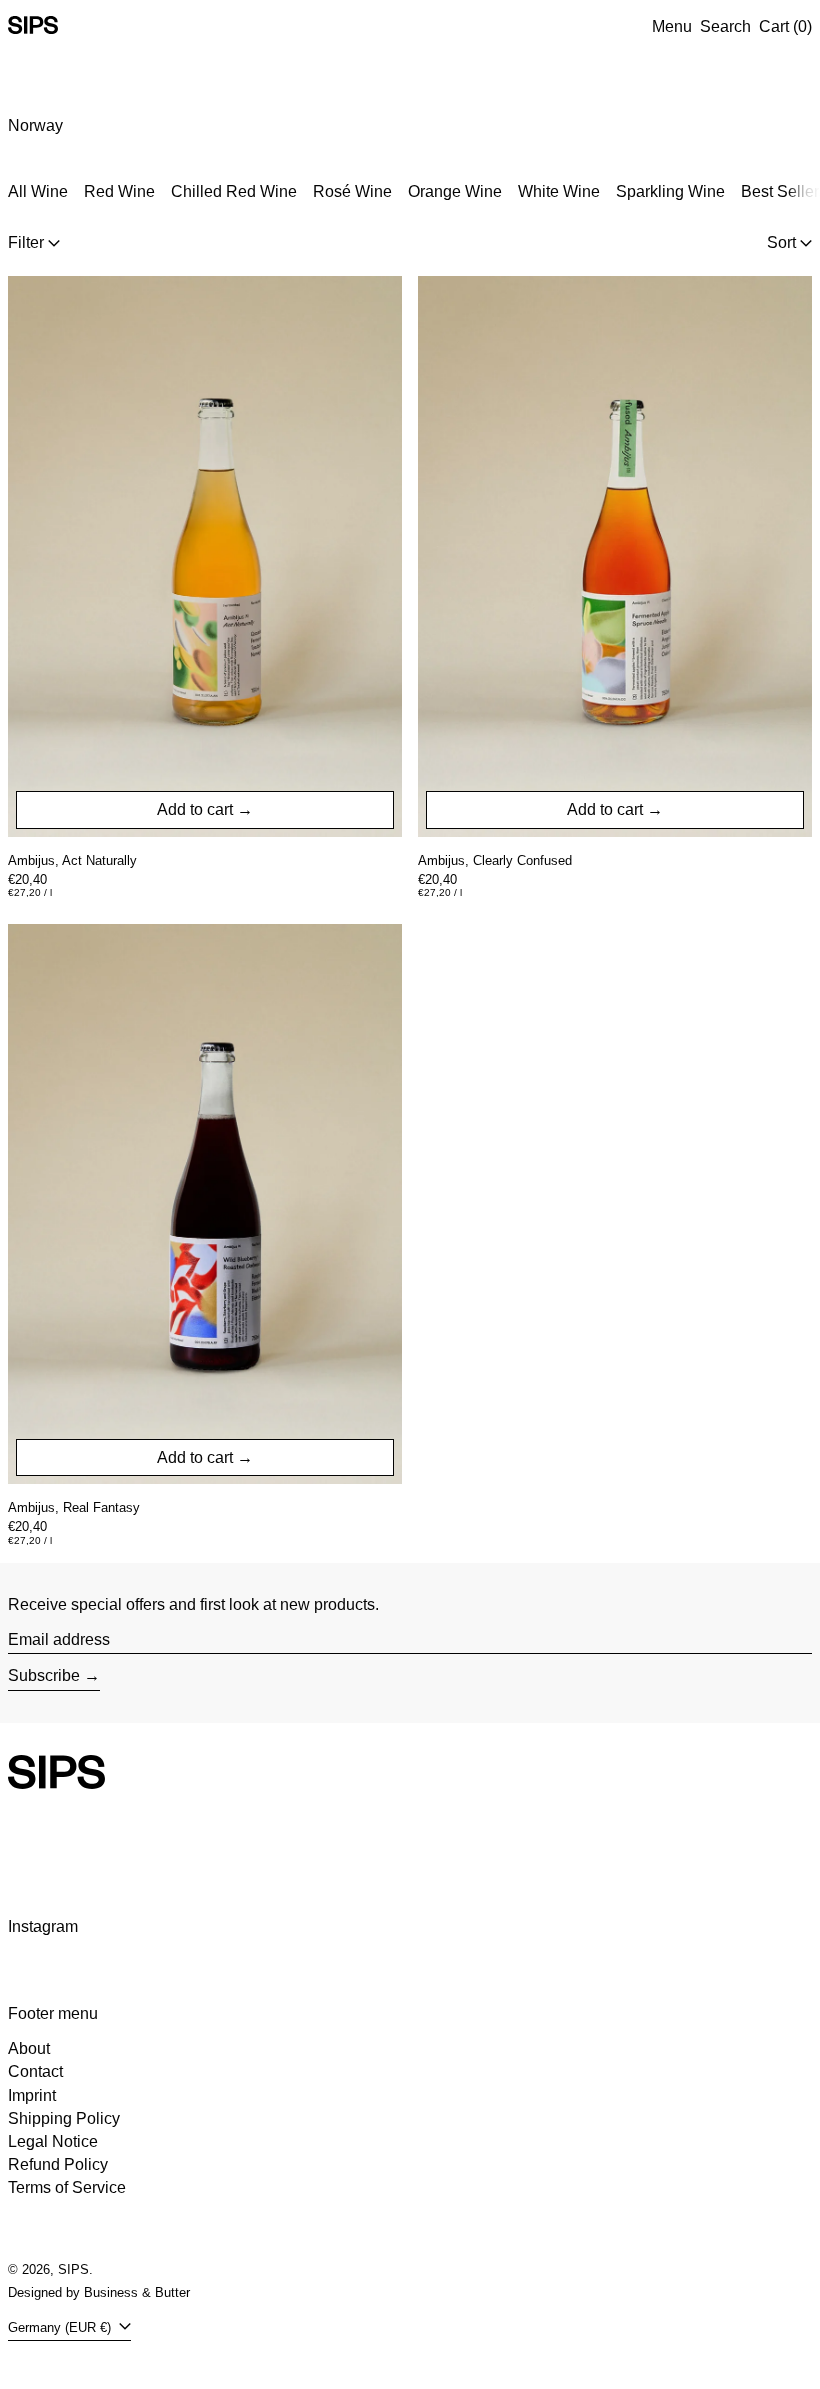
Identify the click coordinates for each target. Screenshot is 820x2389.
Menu (672, 26)
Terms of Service (67, 2187)
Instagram (43, 1926)
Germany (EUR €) (61, 2327)
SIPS (73, 2269)
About (29, 2048)
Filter (26, 242)
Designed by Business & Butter (99, 2292)
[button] (725, 26)
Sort (781, 242)
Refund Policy (58, 2164)
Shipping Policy (64, 2118)
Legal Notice (53, 2141)
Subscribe (44, 1675)
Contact (35, 2071)
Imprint (32, 2095)
